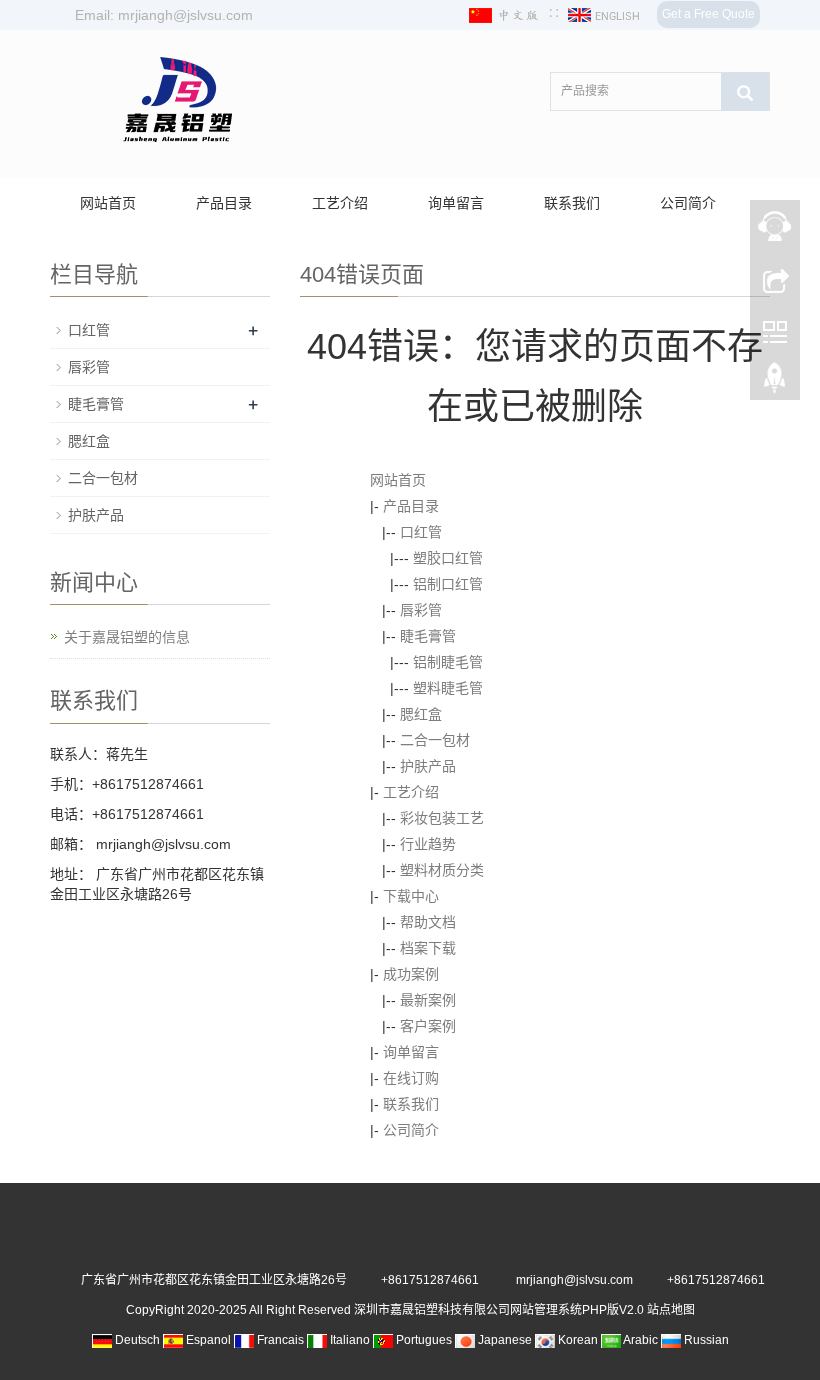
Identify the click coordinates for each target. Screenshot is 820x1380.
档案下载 (428, 948)
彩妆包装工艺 (442, 818)
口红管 (421, 532)
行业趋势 (428, 844)
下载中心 (411, 896)
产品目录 (224, 203)
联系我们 (572, 203)
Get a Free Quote (708, 14)
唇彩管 (421, 610)
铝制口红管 (448, 584)
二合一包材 (435, 740)
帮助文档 (428, 922)
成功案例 (411, 974)
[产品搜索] (745, 92)
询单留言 (456, 203)
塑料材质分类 (442, 870)
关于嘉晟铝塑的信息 (127, 637)
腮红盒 (421, 714)
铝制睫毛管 (448, 662)
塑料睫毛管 (448, 688)
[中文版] (506, 15)
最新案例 (428, 1000)
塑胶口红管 (448, 558)
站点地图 (671, 1310)
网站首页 (108, 203)
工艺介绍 (340, 203)
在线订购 (411, 1078)
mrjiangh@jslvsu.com (161, 844)
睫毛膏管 (428, 636)
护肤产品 (428, 766)
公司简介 (688, 203)
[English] (605, 15)
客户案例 (428, 1026)
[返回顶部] (775, 383)
